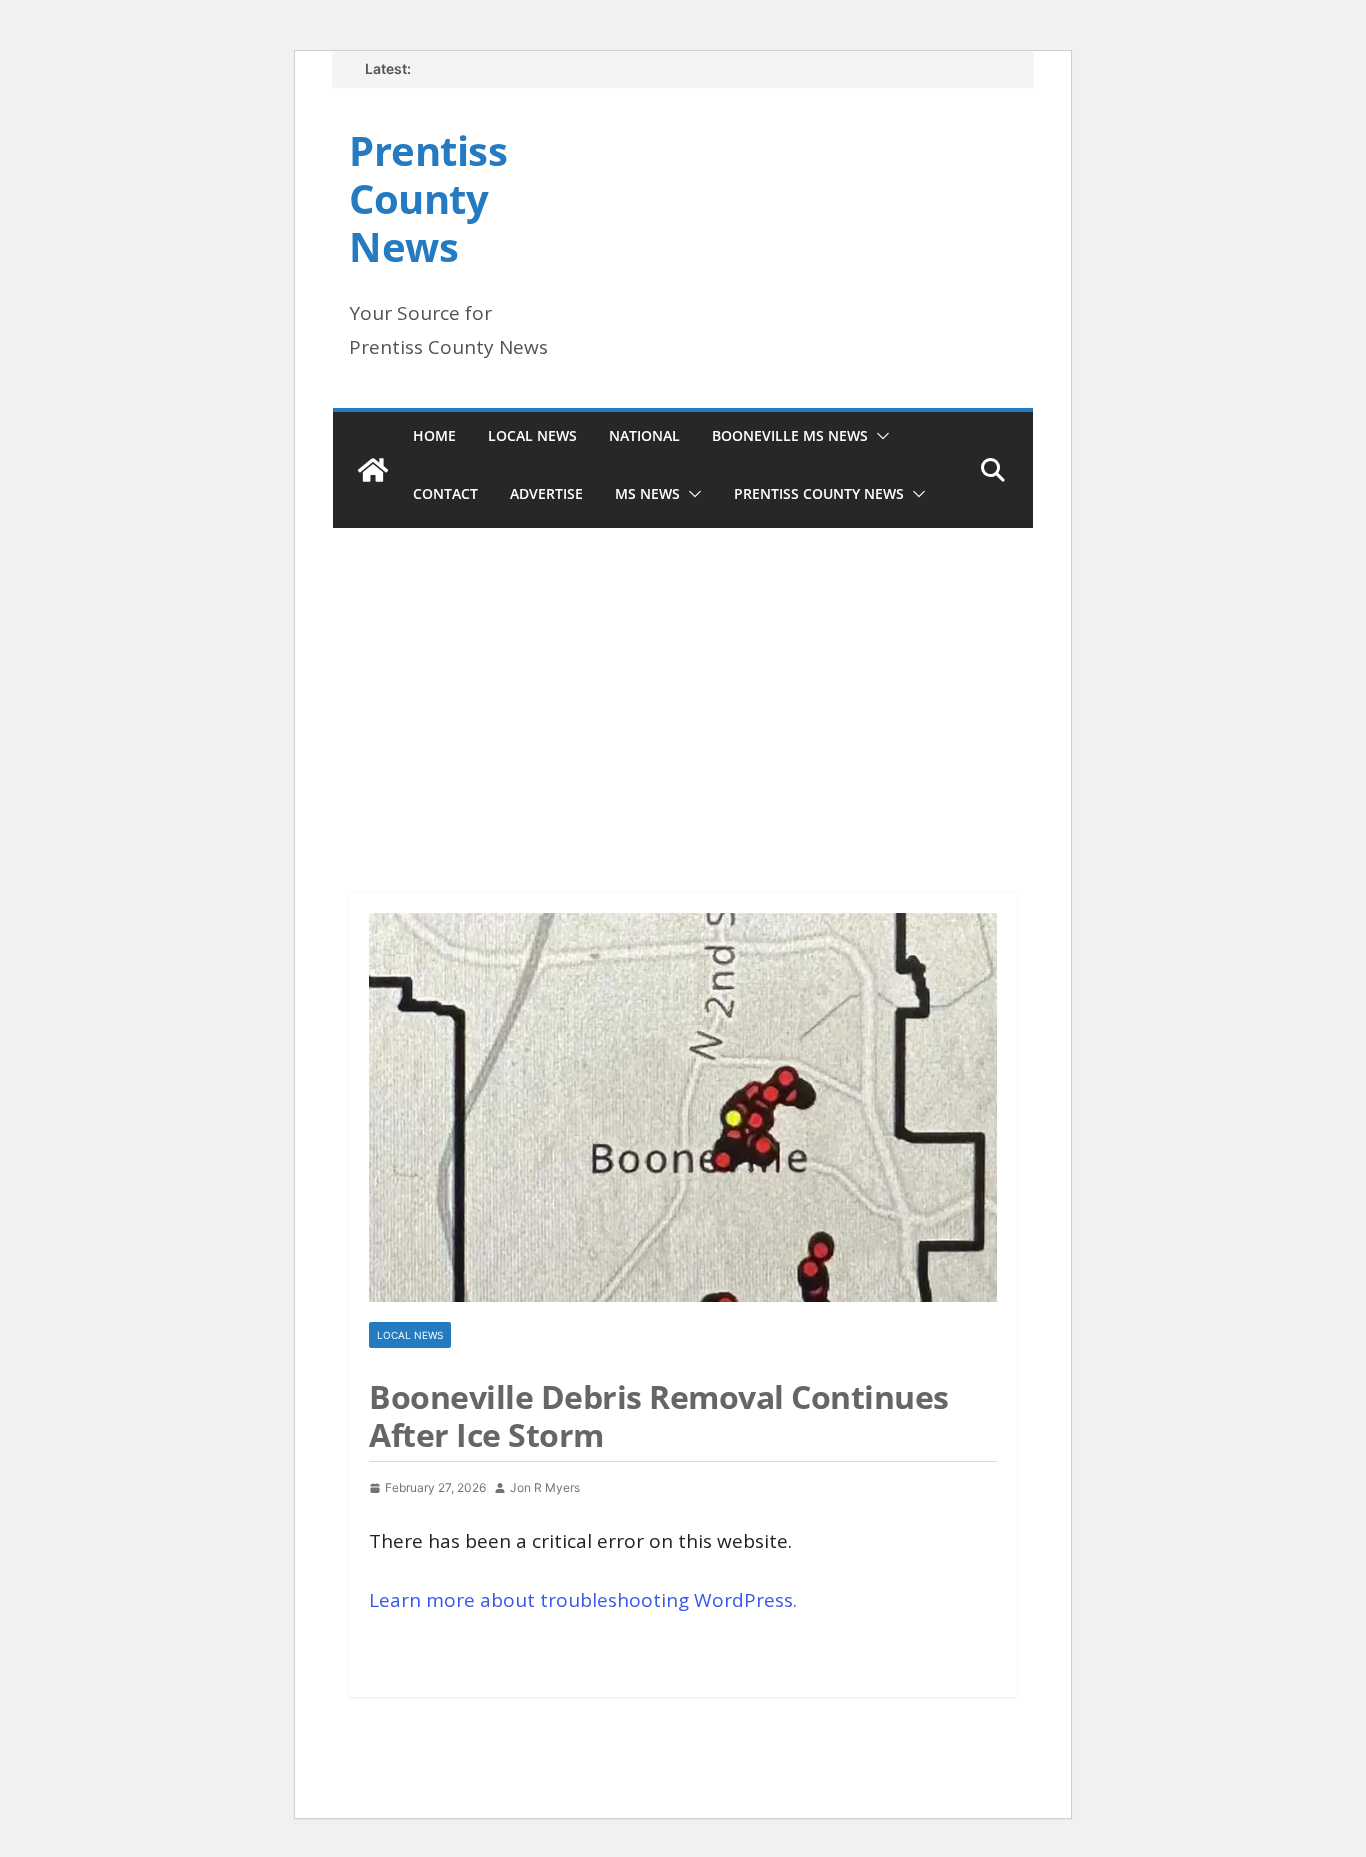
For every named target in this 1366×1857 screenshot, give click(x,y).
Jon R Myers (545, 1487)
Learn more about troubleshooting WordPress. (583, 1600)
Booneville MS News (790, 435)
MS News (647, 493)
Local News (532, 435)
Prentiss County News (428, 198)
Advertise (546, 493)
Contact (445, 493)
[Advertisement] (683, 683)
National (644, 435)
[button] (879, 436)
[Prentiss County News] (373, 470)
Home (434, 435)
